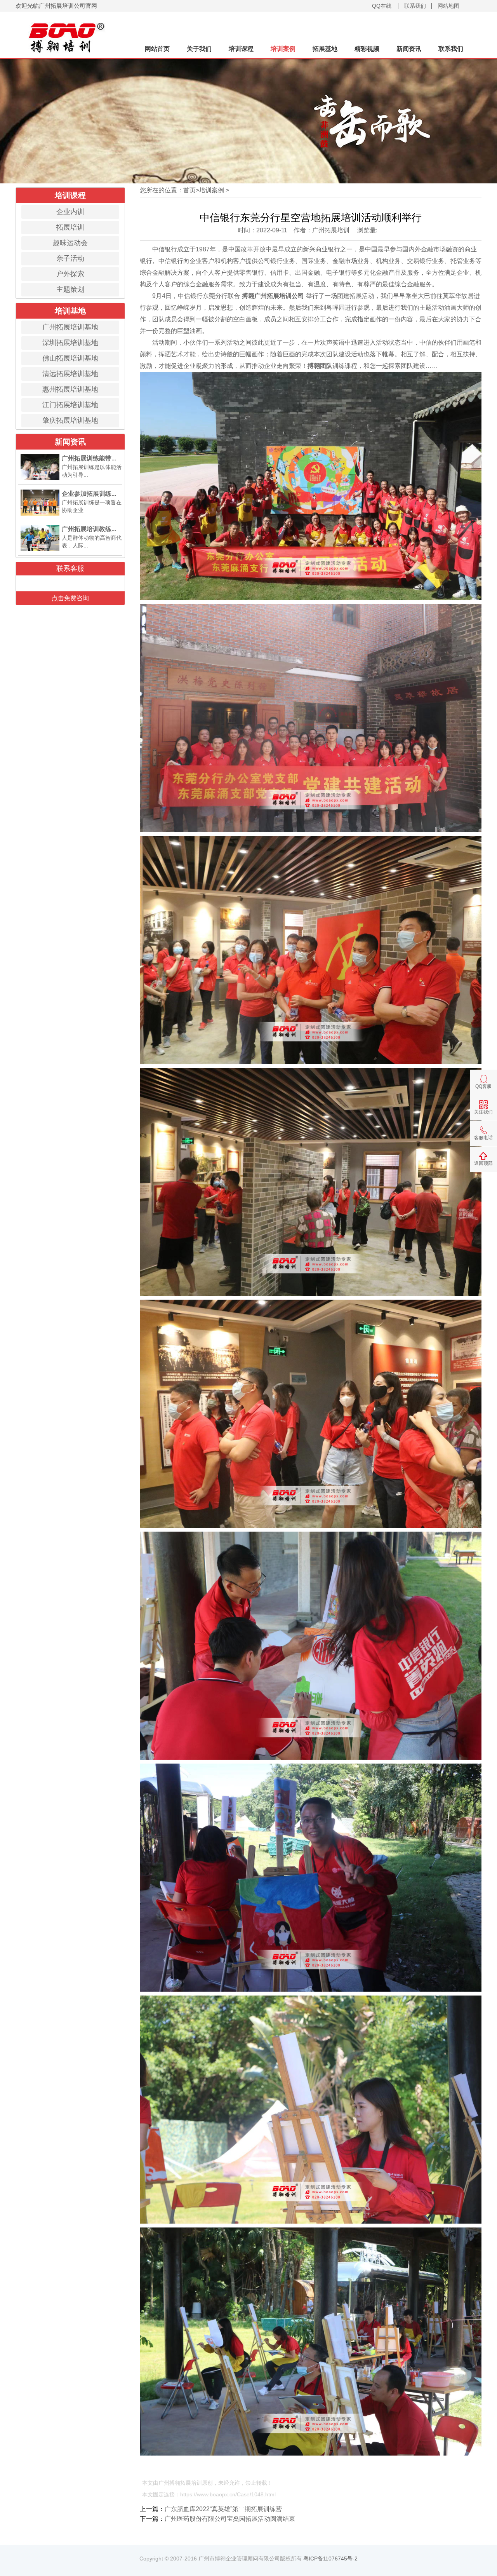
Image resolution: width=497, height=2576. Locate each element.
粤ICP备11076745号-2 (330, 2559)
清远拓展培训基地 (70, 374)
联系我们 (415, 6)
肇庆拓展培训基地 (70, 420)
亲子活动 (70, 258)
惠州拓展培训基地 (70, 389)
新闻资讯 (409, 49)
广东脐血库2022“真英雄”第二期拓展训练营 (223, 2509)
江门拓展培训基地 (70, 405)
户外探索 (70, 274)
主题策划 (70, 289)
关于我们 (199, 49)
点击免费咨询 (70, 598)
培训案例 (283, 49)
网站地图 (448, 6)
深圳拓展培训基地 (70, 343)
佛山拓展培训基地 (70, 358)
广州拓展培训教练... (89, 529)
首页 (189, 190)
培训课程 (241, 49)
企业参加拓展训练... (89, 494)
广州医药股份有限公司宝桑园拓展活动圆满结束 (230, 2519)
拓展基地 (325, 49)
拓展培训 (70, 227)
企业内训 (70, 212)
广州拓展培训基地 (70, 327)
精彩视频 (367, 49)
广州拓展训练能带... (89, 458)
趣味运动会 (70, 243)
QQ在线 (382, 6)
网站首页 (157, 49)
